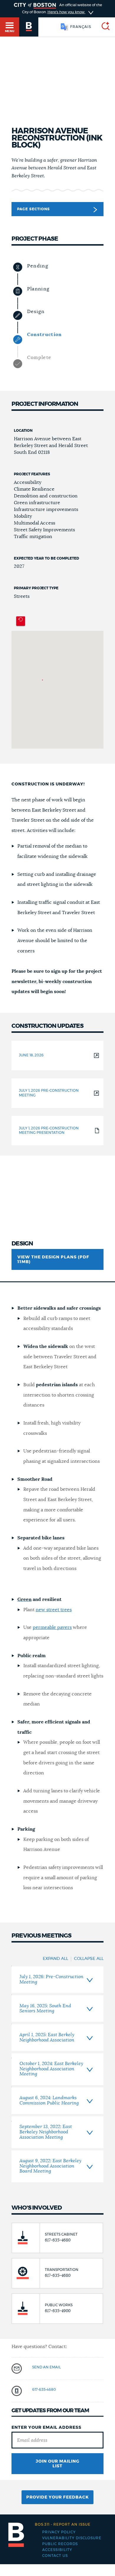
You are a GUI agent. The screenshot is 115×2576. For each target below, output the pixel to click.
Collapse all (89, 1959)
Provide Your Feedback (57, 2497)
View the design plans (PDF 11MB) (53, 1260)
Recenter (21, 621)
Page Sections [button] (33, 209)
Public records (60, 2544)
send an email (46, 2367)
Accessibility (57, 2550)
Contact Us (55, 2556)
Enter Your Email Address (46, 2428)
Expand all (55, 1959)
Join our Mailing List (57, 2464)
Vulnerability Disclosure (72, 2538)
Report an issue (63, 2524)
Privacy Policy (59, 2532)
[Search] (103, 27)
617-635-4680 (44, 2390)
